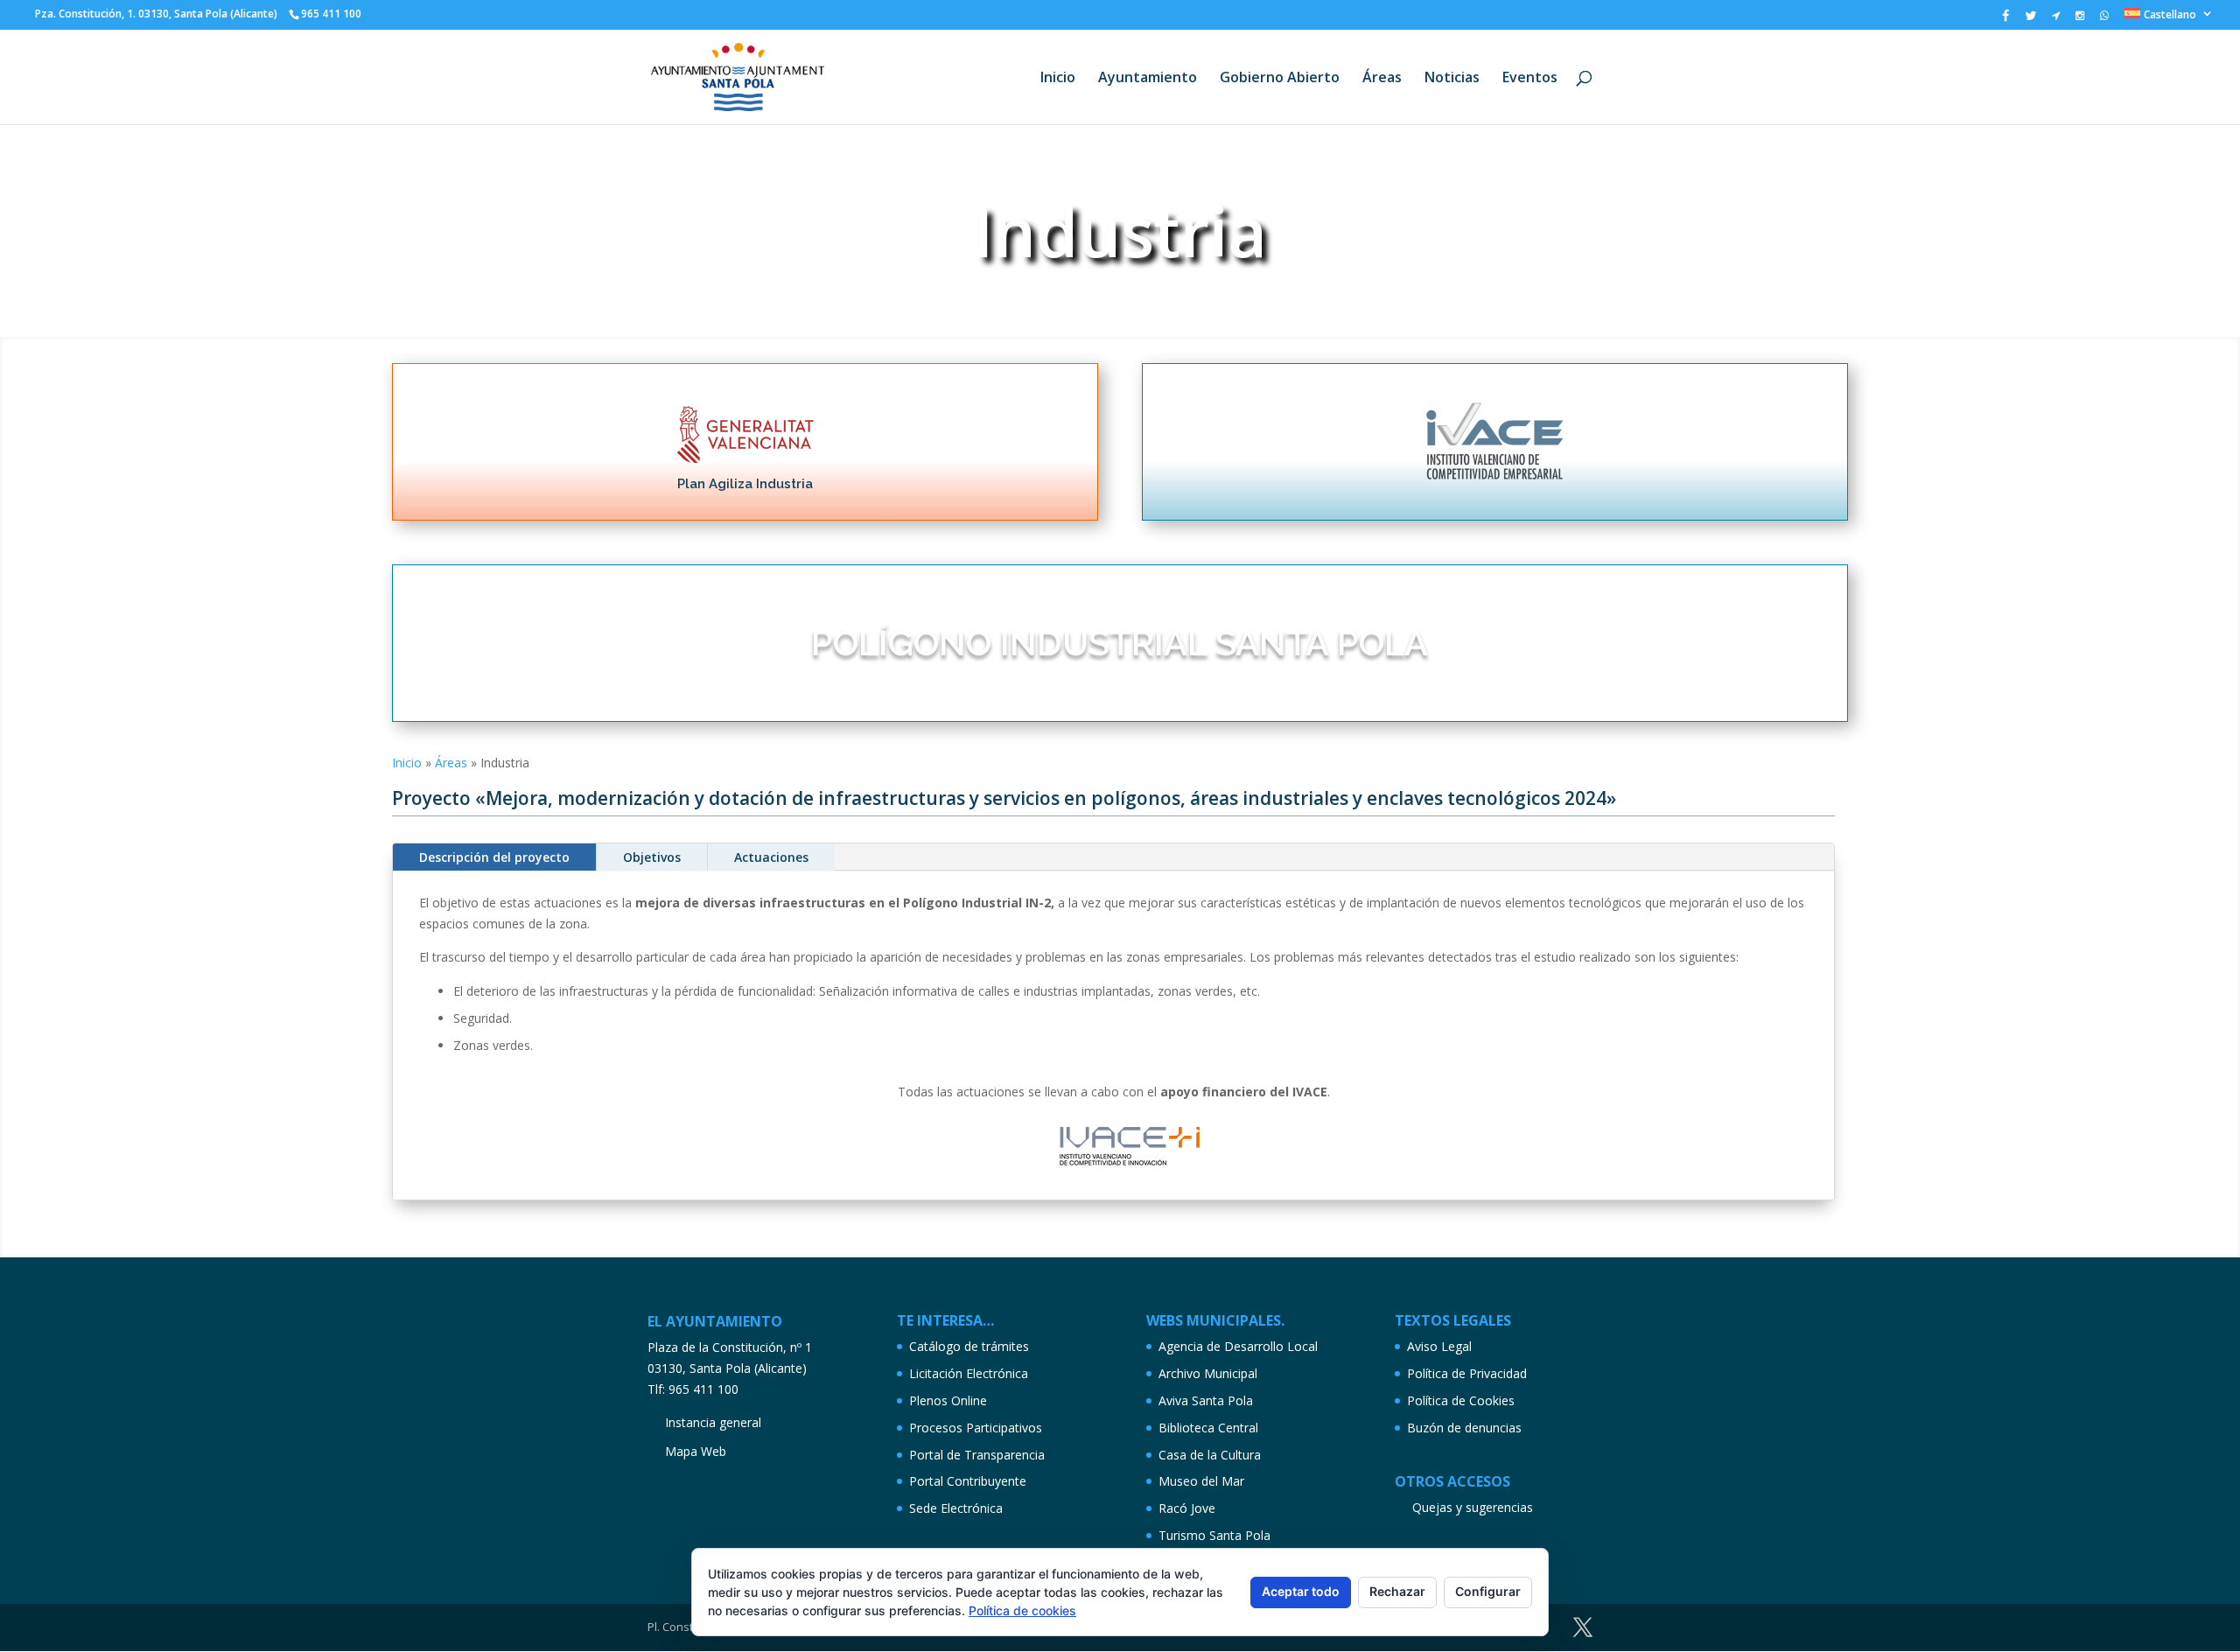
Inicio (1058, 79)
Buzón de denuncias (1464, 1428)
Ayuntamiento (1148, 79)
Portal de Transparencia (977, 1455)
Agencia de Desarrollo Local (1238, 1346)
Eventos (1530, 79)
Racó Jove (1187, 1508)
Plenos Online (948, 1400)
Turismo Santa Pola (1214, 1535)
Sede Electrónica (956, 1508)
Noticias (1452, 79)
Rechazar (1397, 1591)
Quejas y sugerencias (1473, 1507)
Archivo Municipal (1208, 1373)
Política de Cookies (1461, 1400)
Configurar (1488, 1591)
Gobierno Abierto (1280, 79)
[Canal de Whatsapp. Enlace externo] (2104, 19)
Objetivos (652, 857)
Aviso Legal (1439, 1346)
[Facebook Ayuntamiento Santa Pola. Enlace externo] (2005, 20)
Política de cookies (1022, 1610)
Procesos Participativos (976, 1428)
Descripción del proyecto (494, 857)
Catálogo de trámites (969, 1346)
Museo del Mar (1201, 1481)
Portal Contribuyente (968, 1481)
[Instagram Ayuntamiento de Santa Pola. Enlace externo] (2080, 19)
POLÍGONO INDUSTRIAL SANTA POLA (1120, 643)
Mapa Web (696, 1451)
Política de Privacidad (1467, 1373)
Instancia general (713, 1422)
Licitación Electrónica (969, 1373)
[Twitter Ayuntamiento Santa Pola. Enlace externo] (2030, 20)
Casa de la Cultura (1210, 1455)
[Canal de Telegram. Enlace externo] (2056, 19)
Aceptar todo (1301, 1591)
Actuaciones (771, 857)
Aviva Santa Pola (1206, 1400)
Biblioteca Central (1208, 1428)
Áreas (1382, 79)
